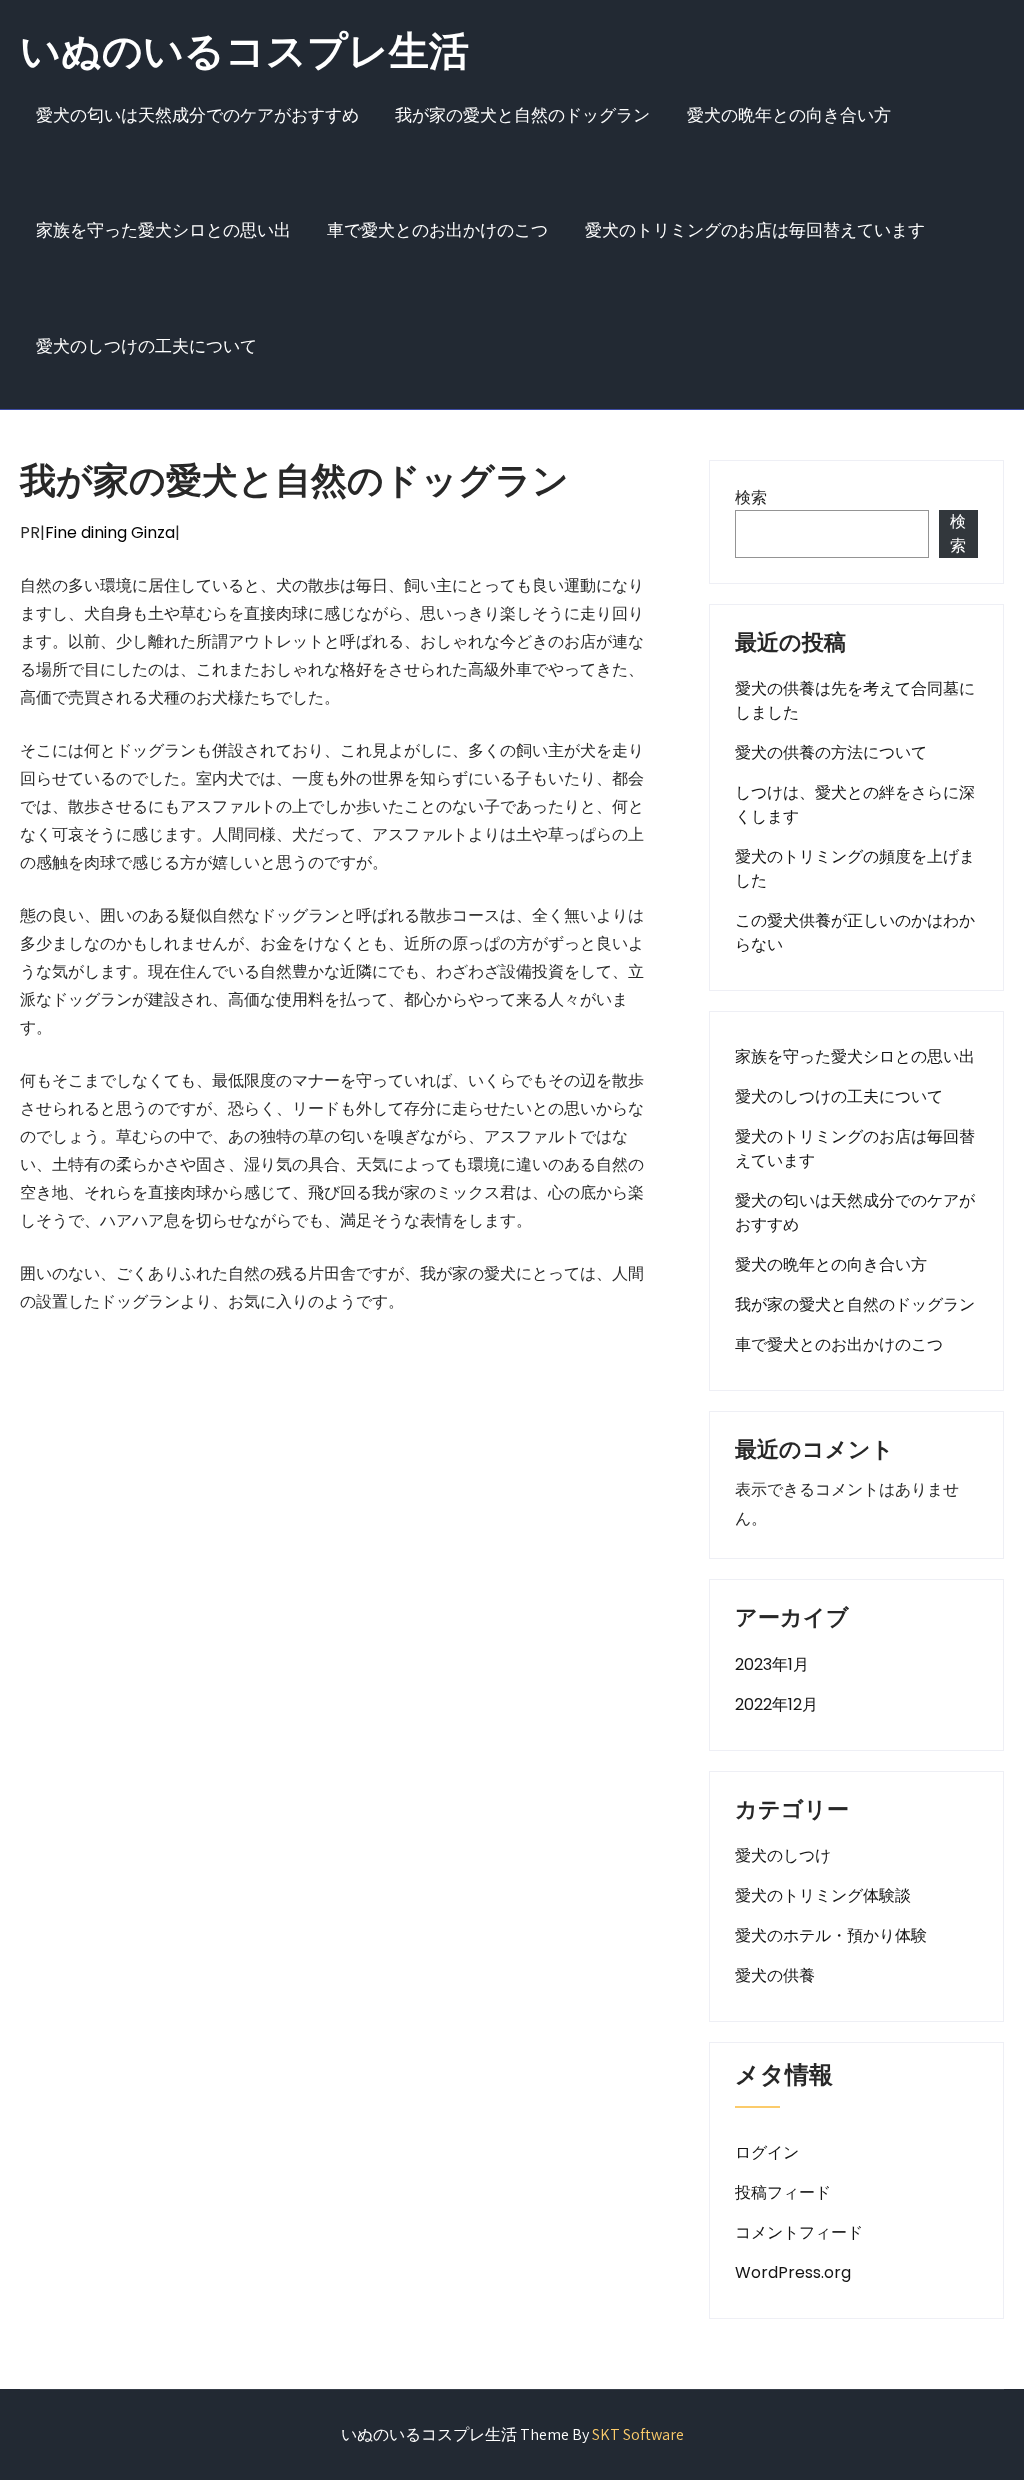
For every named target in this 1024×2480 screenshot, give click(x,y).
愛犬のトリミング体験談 (823, 1895)
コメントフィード (799, 2232)
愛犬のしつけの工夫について (146, 346)
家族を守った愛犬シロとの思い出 (163, 230)
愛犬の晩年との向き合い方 (789, 115)
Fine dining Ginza (110, 532)
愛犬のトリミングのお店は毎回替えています (755, 230)
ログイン (767, 2152)
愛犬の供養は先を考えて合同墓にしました (855, 700)
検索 (751, 497)
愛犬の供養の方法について (831, 752)
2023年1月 (772, 1664)
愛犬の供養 (775, 1975)
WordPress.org (793, 2272)
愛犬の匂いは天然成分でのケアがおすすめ (197, 115)
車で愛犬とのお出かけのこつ (437, 230)
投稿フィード (783, 2192)
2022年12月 (776, 1704)
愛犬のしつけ (783, 1855)
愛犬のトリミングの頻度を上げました (855, 868)
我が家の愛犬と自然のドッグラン (522, 115)
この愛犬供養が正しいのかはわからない (855, 932)
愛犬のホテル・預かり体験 (831, 1935)
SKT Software (638, 2434)
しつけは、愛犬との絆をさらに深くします (855, 804)
